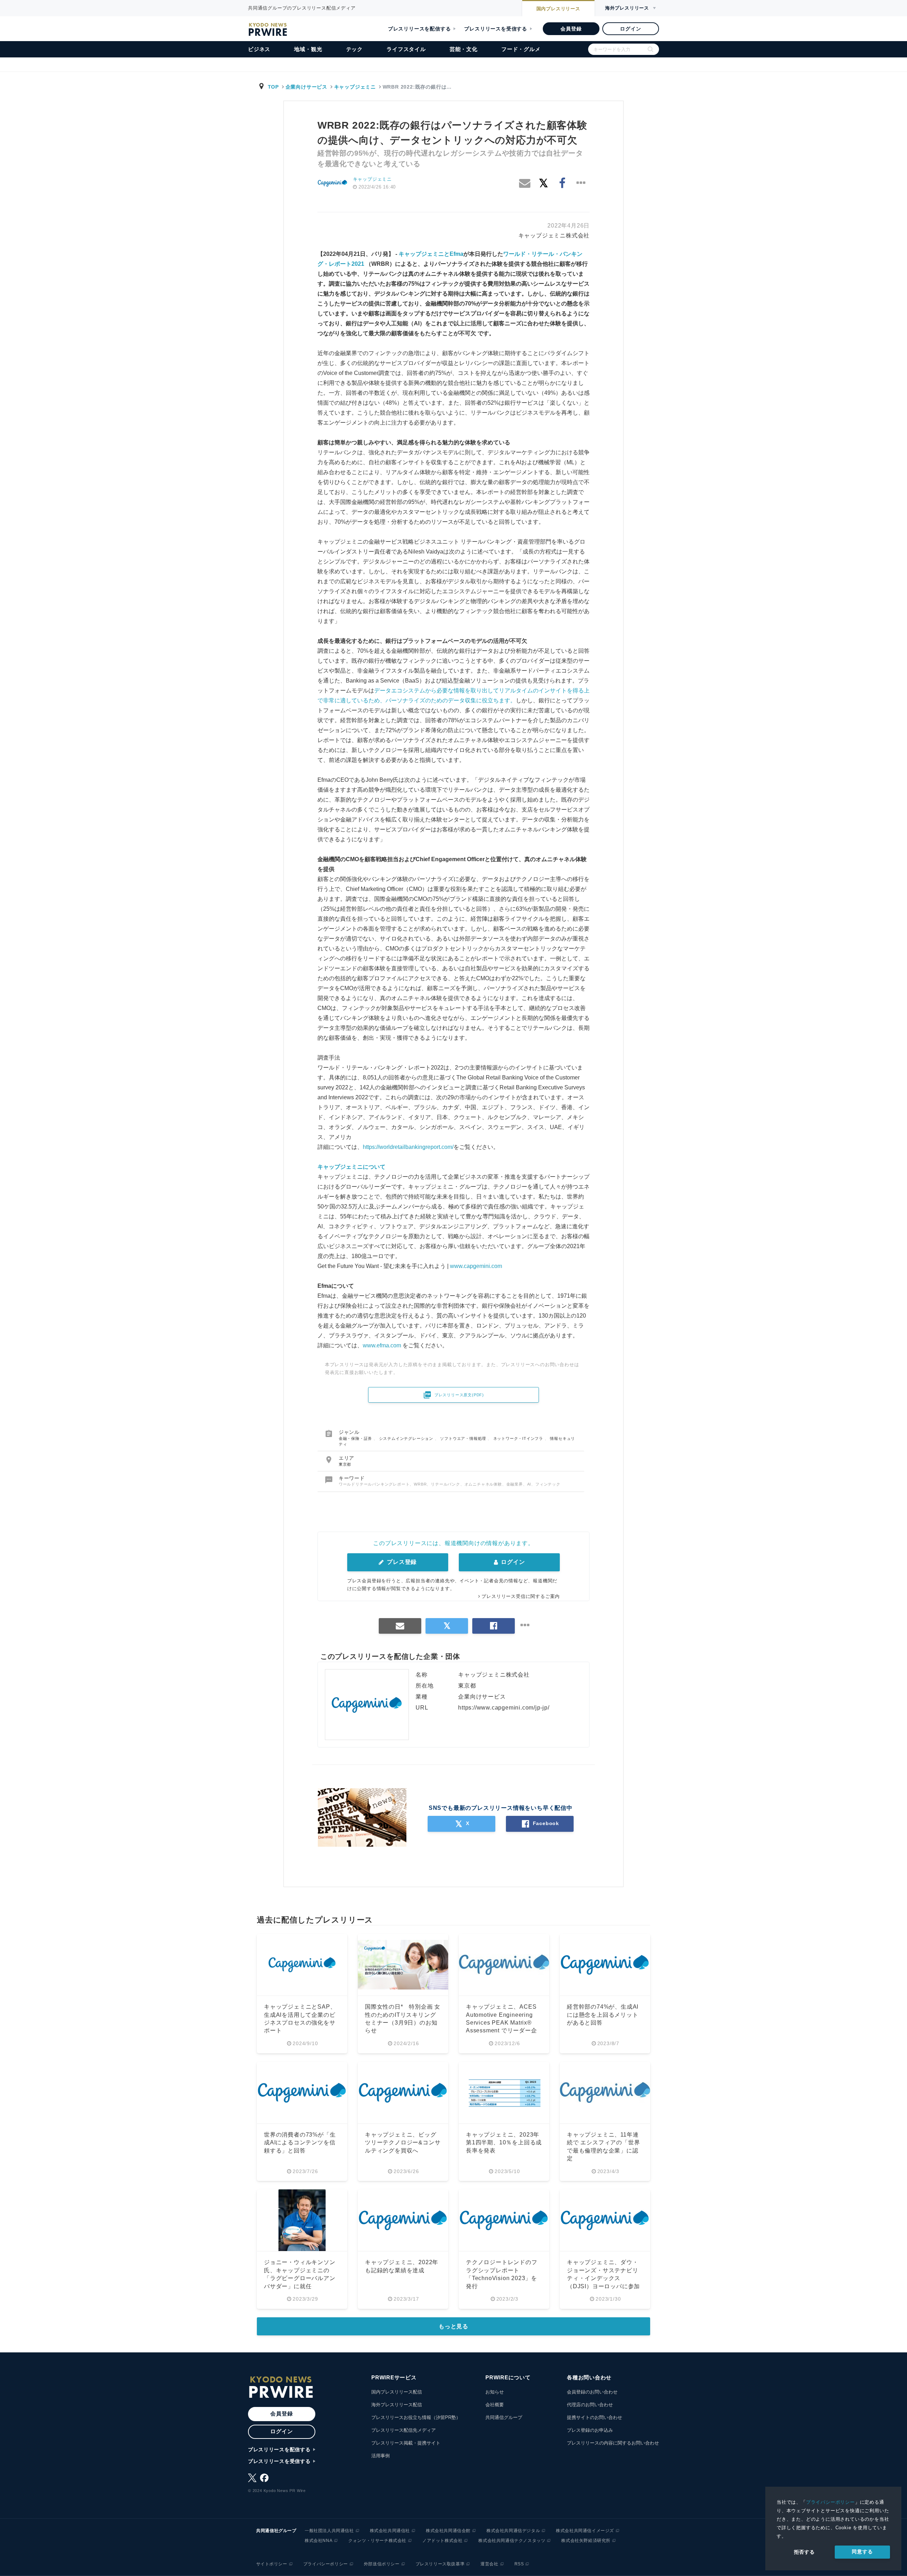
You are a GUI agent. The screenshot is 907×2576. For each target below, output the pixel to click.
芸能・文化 (464, 49)
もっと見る (453, 2326)
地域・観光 (308, 49)
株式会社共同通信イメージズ (585, 2531)
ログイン (630, 29)
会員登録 (571, 29)
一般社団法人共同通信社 (329, 2531)
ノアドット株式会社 (442, 2541)
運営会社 (489, 2564)
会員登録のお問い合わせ (592, 2392)
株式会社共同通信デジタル (513, 2531)
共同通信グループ (504, 2417)
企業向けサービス (306, 87)
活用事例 (381, 2456)
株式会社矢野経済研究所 (586, 2541)
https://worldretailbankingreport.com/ (408, 1147)
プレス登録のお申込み (590, 2430)
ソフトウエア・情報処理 (464, 1438)
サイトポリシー (272, 2564)
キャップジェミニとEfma (431, 254)
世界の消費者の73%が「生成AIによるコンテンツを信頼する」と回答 (300, 2143)
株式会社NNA (319, 2541)
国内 (558, 9)
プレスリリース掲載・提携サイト (406, 2443)
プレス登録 (401, 1562)
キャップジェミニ (355, 87)
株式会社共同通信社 (390, 2531)
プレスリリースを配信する (419, 29)
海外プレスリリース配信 (397, 2405)
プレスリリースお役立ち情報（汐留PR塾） (416, 2417)
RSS (519, 2564)
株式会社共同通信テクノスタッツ (512, 2541)
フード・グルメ (521, 49)
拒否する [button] (804, 2552)
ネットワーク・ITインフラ (519, 1438)
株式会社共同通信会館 (448, 2531)
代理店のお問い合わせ (590, 2405)
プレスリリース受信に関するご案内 (521, 1596)
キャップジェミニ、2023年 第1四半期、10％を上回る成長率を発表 (504, 2143)
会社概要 (495, 2405)
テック (354, 49)
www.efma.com (382, 1345)
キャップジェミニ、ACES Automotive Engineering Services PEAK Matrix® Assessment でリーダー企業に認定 (502, 2023)
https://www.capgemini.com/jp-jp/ (504, 1708)
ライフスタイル (406, 49)
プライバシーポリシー (830, 2502)
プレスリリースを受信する (496, 29)
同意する (862, 2552)
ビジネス (259, 49)
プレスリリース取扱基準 (440, 2564)
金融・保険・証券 (356, 1438)
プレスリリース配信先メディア (404, 2430)
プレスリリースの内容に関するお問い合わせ (613, 2443)
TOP (273, 87)
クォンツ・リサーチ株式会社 (377, 2541)
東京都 (345, 1464)
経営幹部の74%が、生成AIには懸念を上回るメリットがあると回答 (603, 2015)
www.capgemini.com (476, 1266)
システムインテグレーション (407, 1438)
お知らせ (495, 2392)
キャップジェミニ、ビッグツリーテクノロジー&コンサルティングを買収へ (403, 2143)
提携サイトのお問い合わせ (595, 2417)
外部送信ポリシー (382, 2564)
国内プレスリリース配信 (397, 2392)
